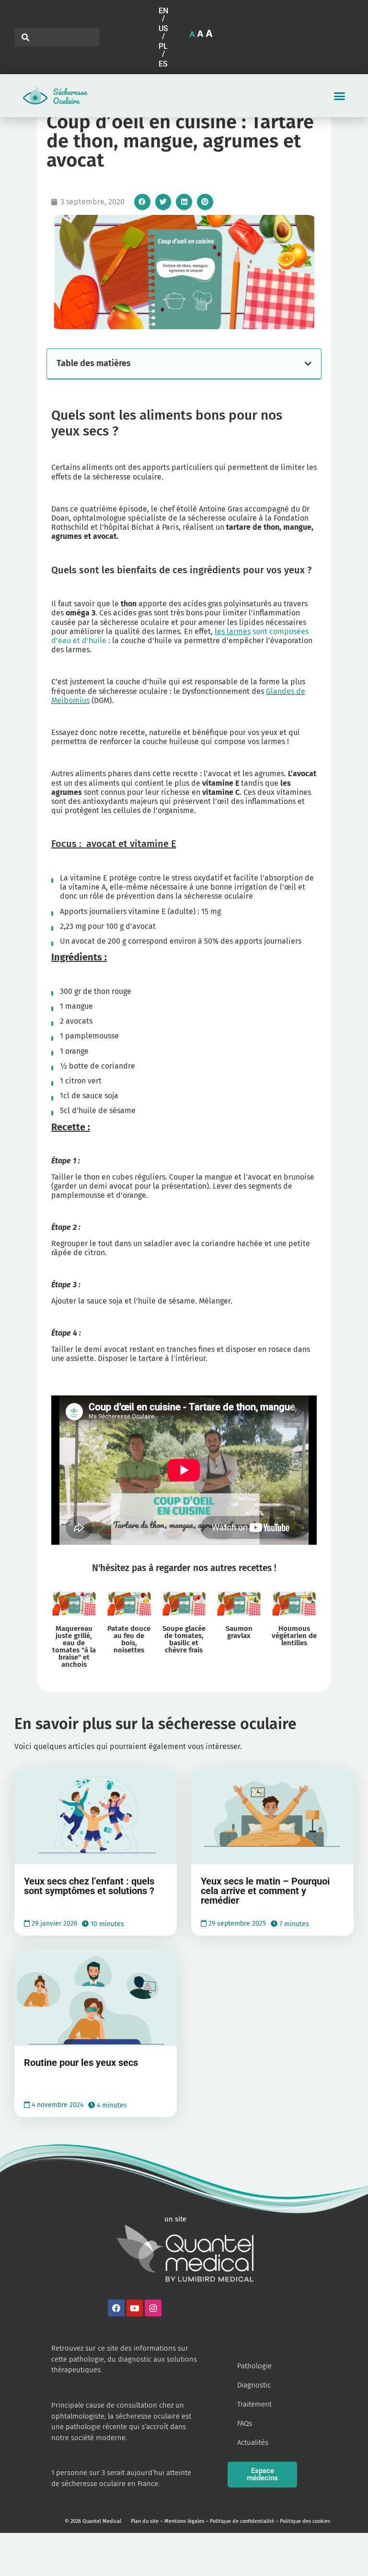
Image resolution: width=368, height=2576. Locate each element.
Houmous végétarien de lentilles (294, 1636)
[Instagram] (153, 2308)
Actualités (253, 2442)
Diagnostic (254, 2385)
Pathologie (254, 2366)
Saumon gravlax (239, 1632)
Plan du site (145, 2521)
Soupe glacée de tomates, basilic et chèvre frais (184, 1639)
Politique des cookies (305, 2521)
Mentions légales (184, 2521)
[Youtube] (134, 2308)
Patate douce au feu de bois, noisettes (129, 1639)
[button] (165, 15)
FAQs (245, 2423)
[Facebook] (116, 2308)
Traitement (254, 2404)
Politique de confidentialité (242, 2521)
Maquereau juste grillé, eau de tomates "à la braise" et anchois (74, 1646)
